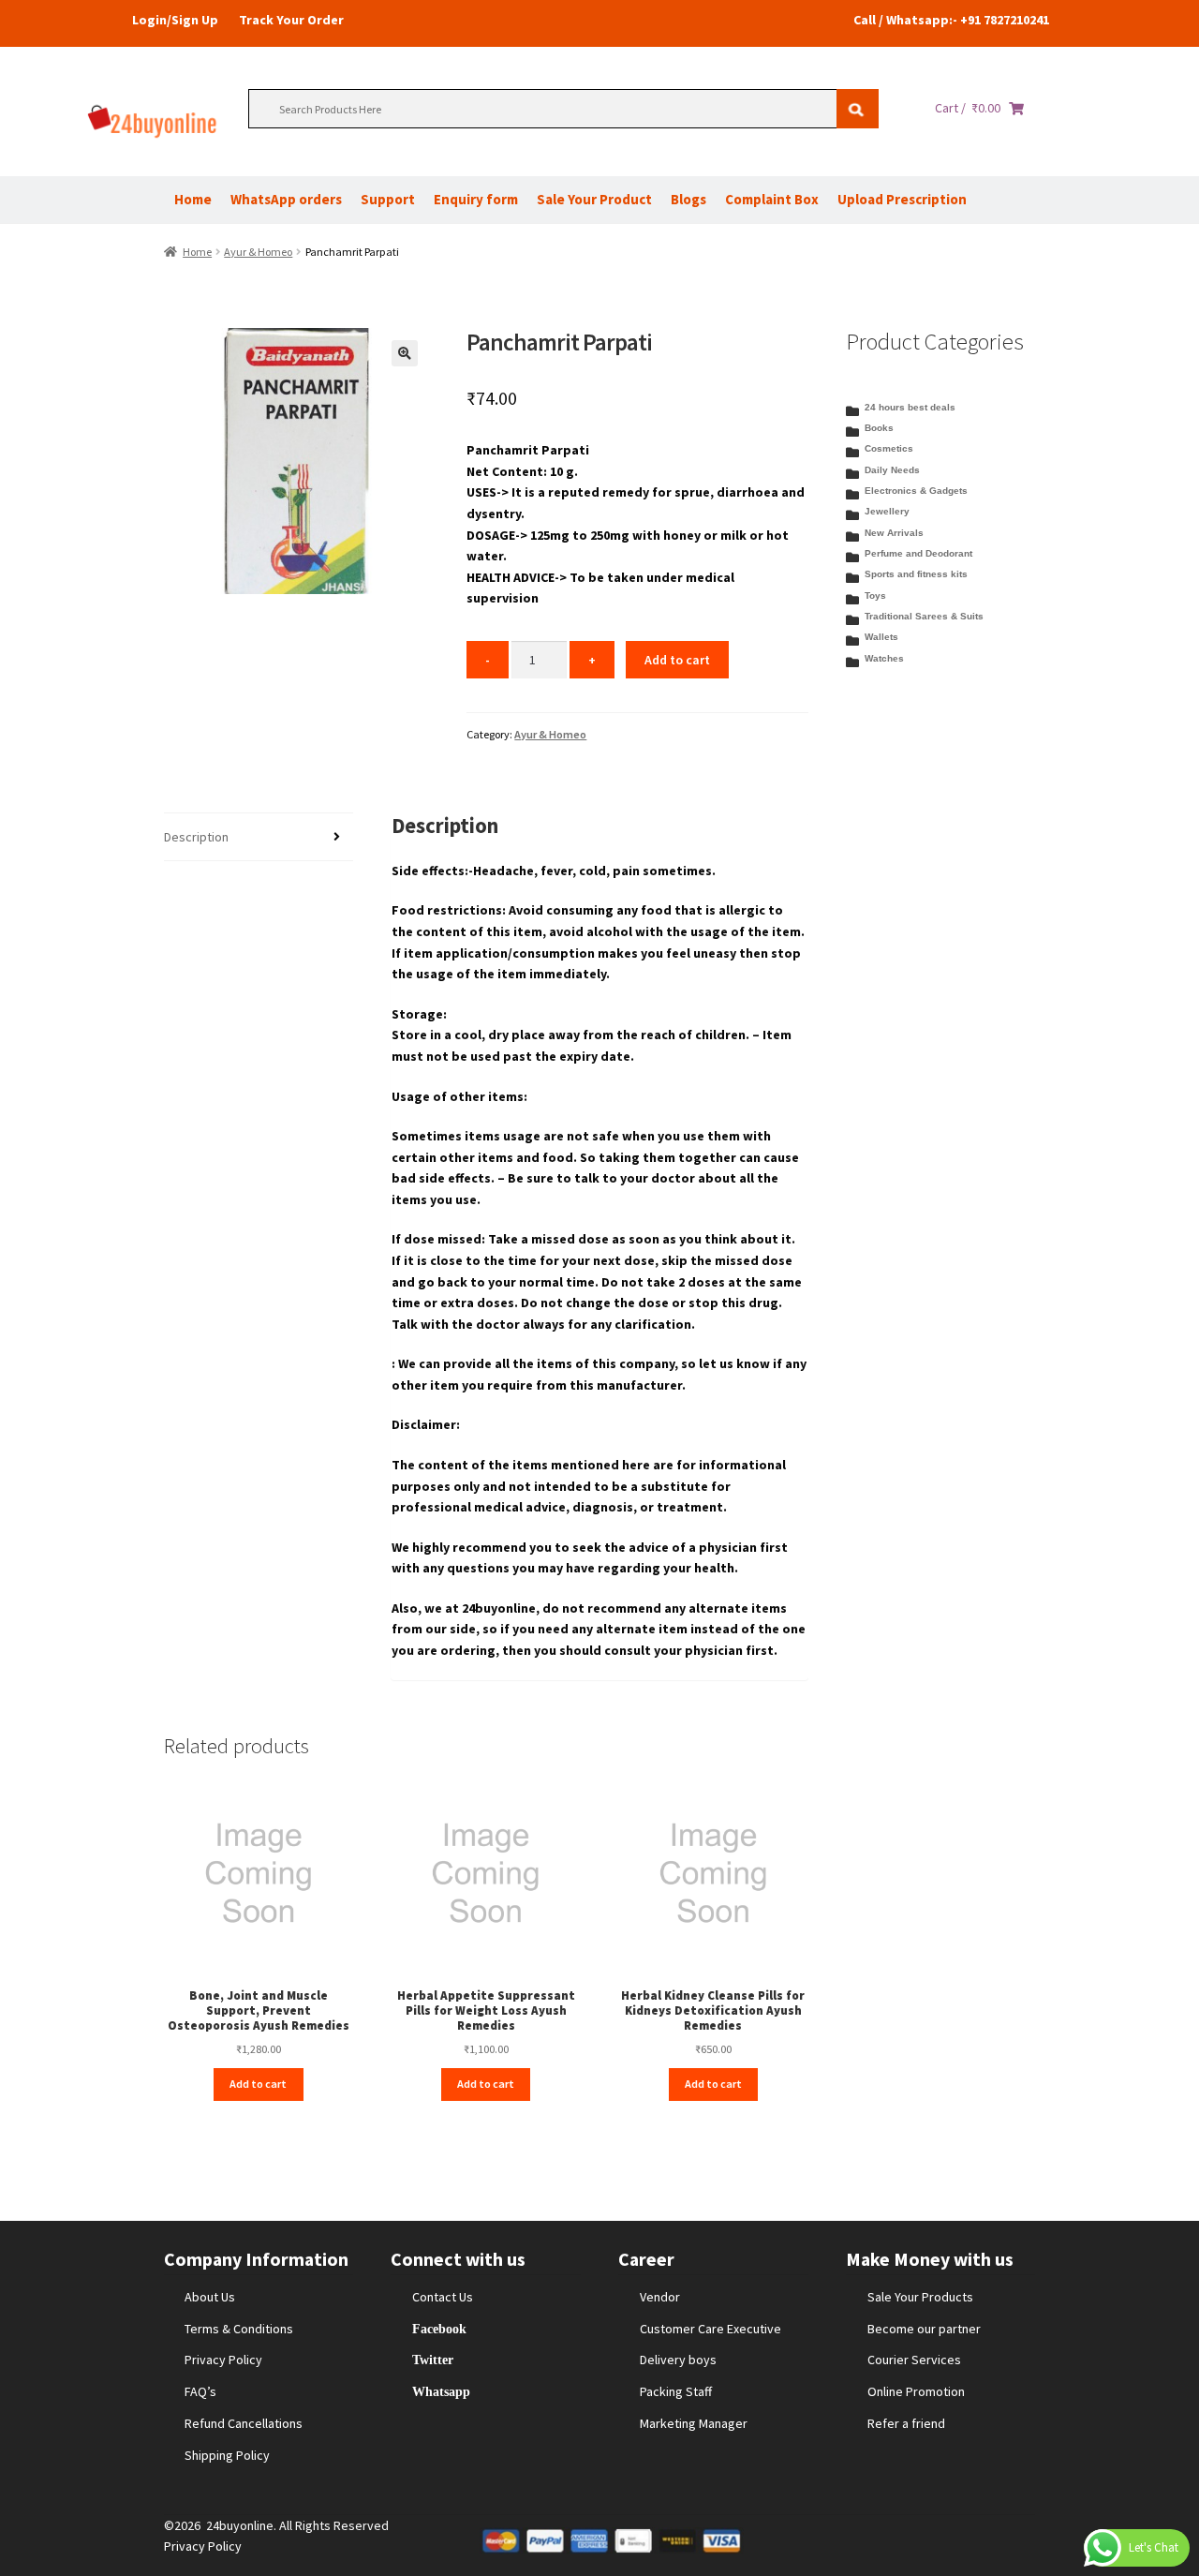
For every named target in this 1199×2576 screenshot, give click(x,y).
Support (388, 199)
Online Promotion (916, 2391)
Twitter (433, 2360)
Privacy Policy (223, 2360)
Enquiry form (476, 199)
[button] (405, 353)
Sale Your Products (920, 2297)
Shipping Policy (227, 2455)
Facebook (439, 2329)
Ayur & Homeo (258, 252)
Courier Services (914, 2360)
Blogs (688, 199)
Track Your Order (291, 20)
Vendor (660, 2297)
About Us (210, 2297)
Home (193, 199)
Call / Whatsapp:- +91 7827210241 (951, 20)
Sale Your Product (594, 199)
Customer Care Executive (711, 2329)
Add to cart (677, 660)
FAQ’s (200, 2391)
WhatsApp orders (286, 199)
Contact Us (443, 2297)
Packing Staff (676, 2391)
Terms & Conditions (239, 2329)
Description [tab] (196, 837)
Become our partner (924, 2329)
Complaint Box (772, 199)
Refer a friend (906, 2423)
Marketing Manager (694, 2423)
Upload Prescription (902, 199)
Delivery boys (678, 2360)
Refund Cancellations (244, 2423)
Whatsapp (441, 2391)
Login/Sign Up (175, 20)
